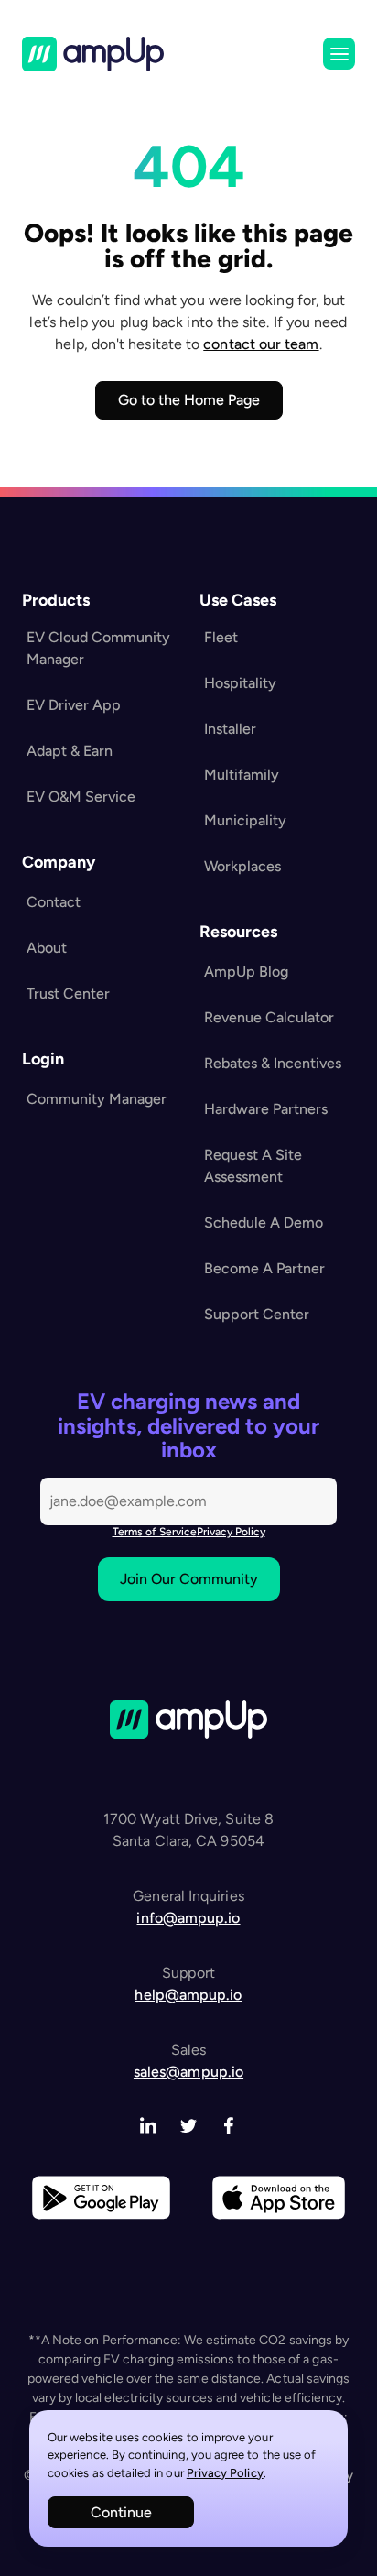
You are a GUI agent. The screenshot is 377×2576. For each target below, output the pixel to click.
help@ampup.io (188, 1995)
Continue (121, 2512)
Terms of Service (155, 1532)
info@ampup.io (188, 1918)
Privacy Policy (225, 2473)
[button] (339, 54)
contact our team (261, 344)
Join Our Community (189, 1579)
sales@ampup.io (188, 2072)
